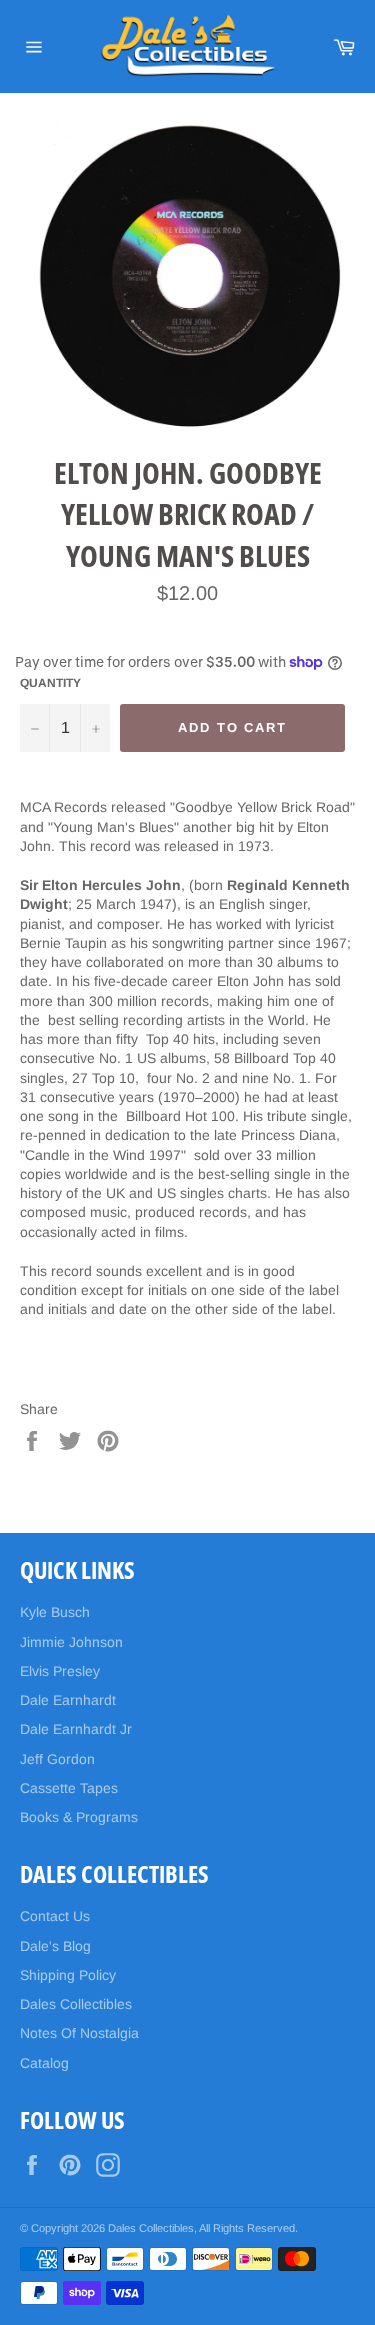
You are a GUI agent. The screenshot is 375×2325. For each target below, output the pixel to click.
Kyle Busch (55, 1612)
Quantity (50, 683)
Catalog (44, 2063)
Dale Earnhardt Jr (76, 1729)
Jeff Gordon (57, 1759)
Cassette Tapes (69, 1788)
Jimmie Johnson (71, 1642)
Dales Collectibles (76, 2004)
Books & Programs (79, 1817)
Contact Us (55, 1916)
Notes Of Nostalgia (79, 2033)
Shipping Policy (68, 1975)
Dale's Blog (55, 1946)
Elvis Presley (60, 1671)
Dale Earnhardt (68, 1700)
